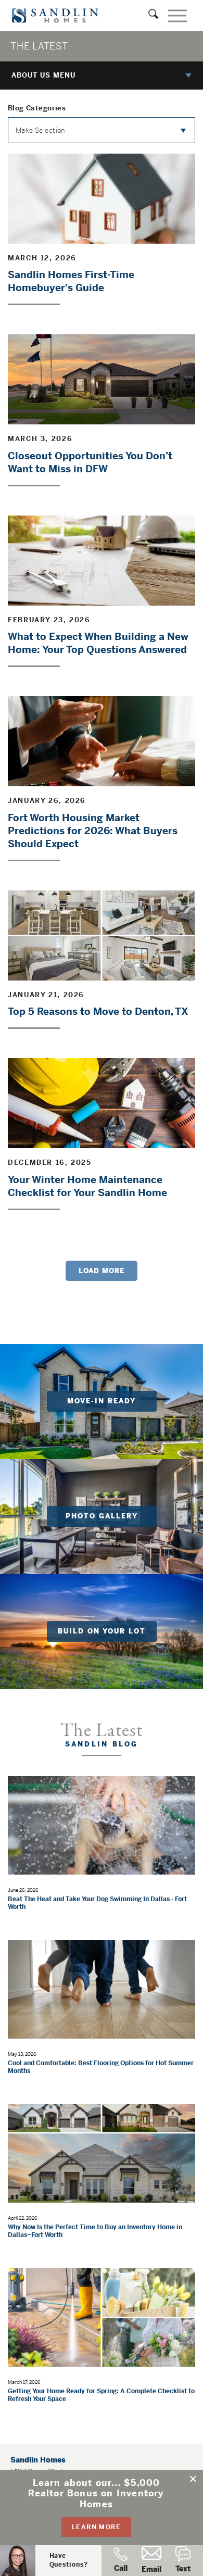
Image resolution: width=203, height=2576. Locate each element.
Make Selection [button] (40, 130)
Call (121, 2568)
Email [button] (151, 2569)
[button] (194, 2479)
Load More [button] (102, 1271)
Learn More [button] (96, 2527)
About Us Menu (43, 75)
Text (183, 2569)
